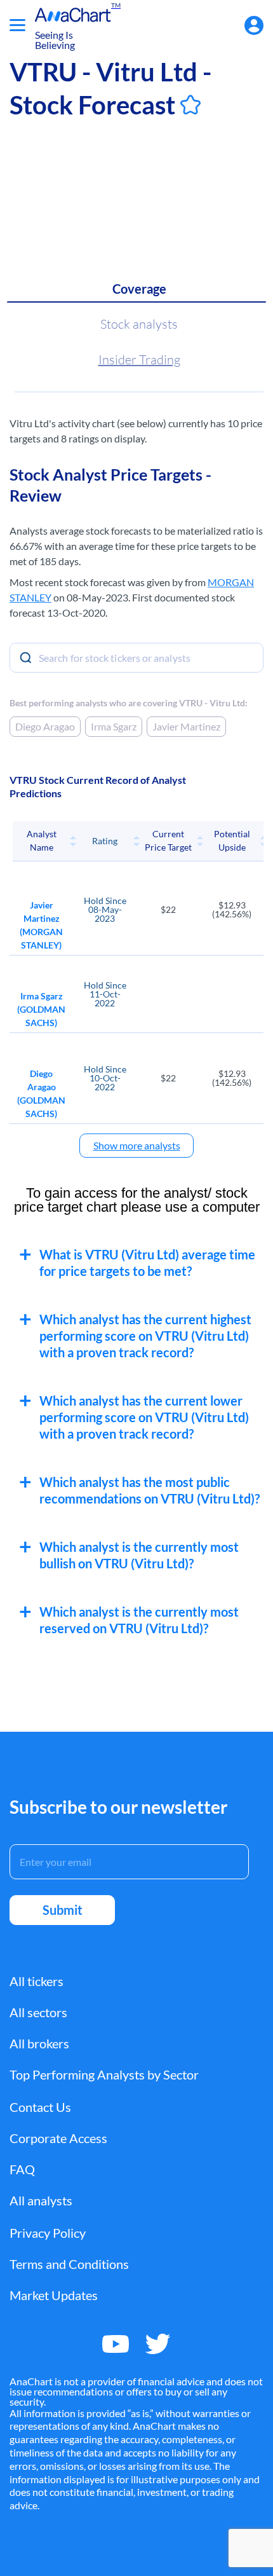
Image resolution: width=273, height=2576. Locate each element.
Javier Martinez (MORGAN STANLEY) (41, 925)
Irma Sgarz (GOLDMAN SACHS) (41, 1009)
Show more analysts (137, 1145)
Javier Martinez (186, 726)
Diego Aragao (45, 726)
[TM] (73, 15)
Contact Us (40, 2107)
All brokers (39, 2043)
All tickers (37, 1981)
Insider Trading (139, 360)
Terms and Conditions (69, 2264)
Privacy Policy (48, 2233)
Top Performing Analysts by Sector (104, 2074)
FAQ (22, 2169)
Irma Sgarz (114, 726)
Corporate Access (58, 2138)
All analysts (41, 2200)
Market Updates (54, 2295)
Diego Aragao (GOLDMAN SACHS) (41, 1093)
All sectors (38, 2012)
